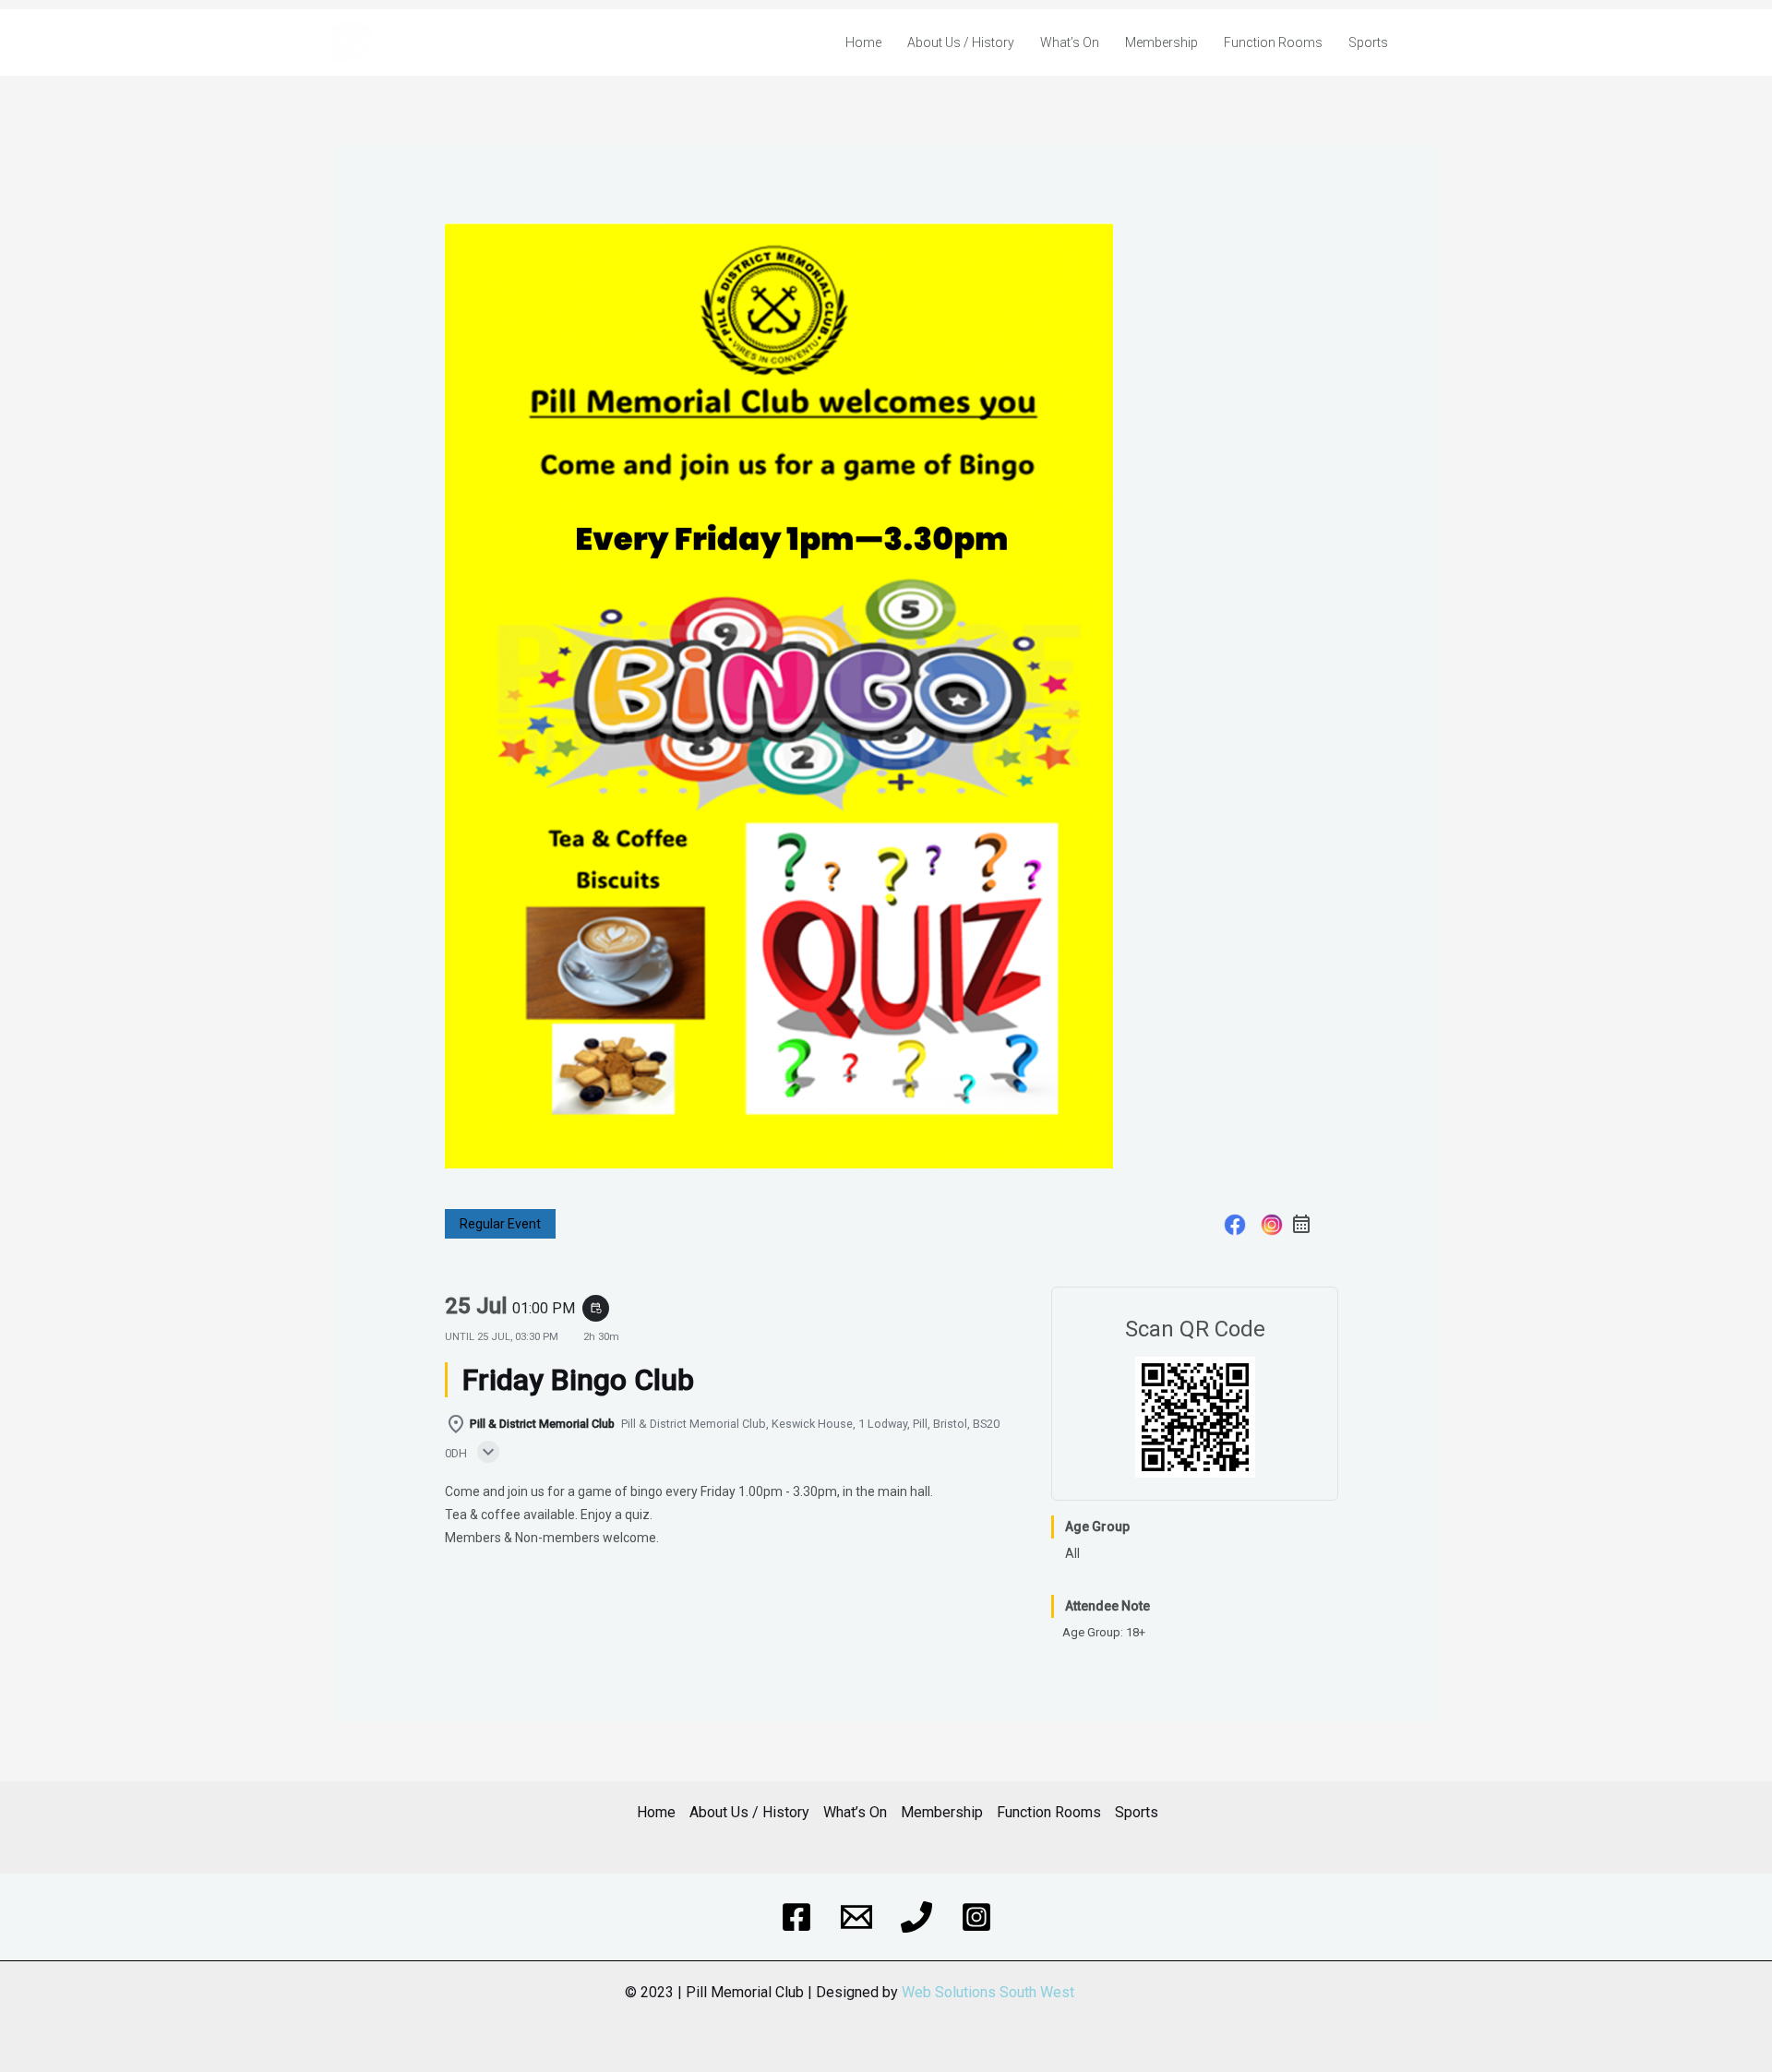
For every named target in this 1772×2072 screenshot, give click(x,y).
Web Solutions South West (988, 1992)
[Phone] (916, 1917)
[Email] (856, 1917)
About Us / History (961, 42)
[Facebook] (1235, 1228)
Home (863, 42)
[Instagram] (1272, 1228)
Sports (1368, 42)
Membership (1161, 42)
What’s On (1070, 42)
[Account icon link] (1430, 42)
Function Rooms (1273, 42)
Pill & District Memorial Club (467, 42)
